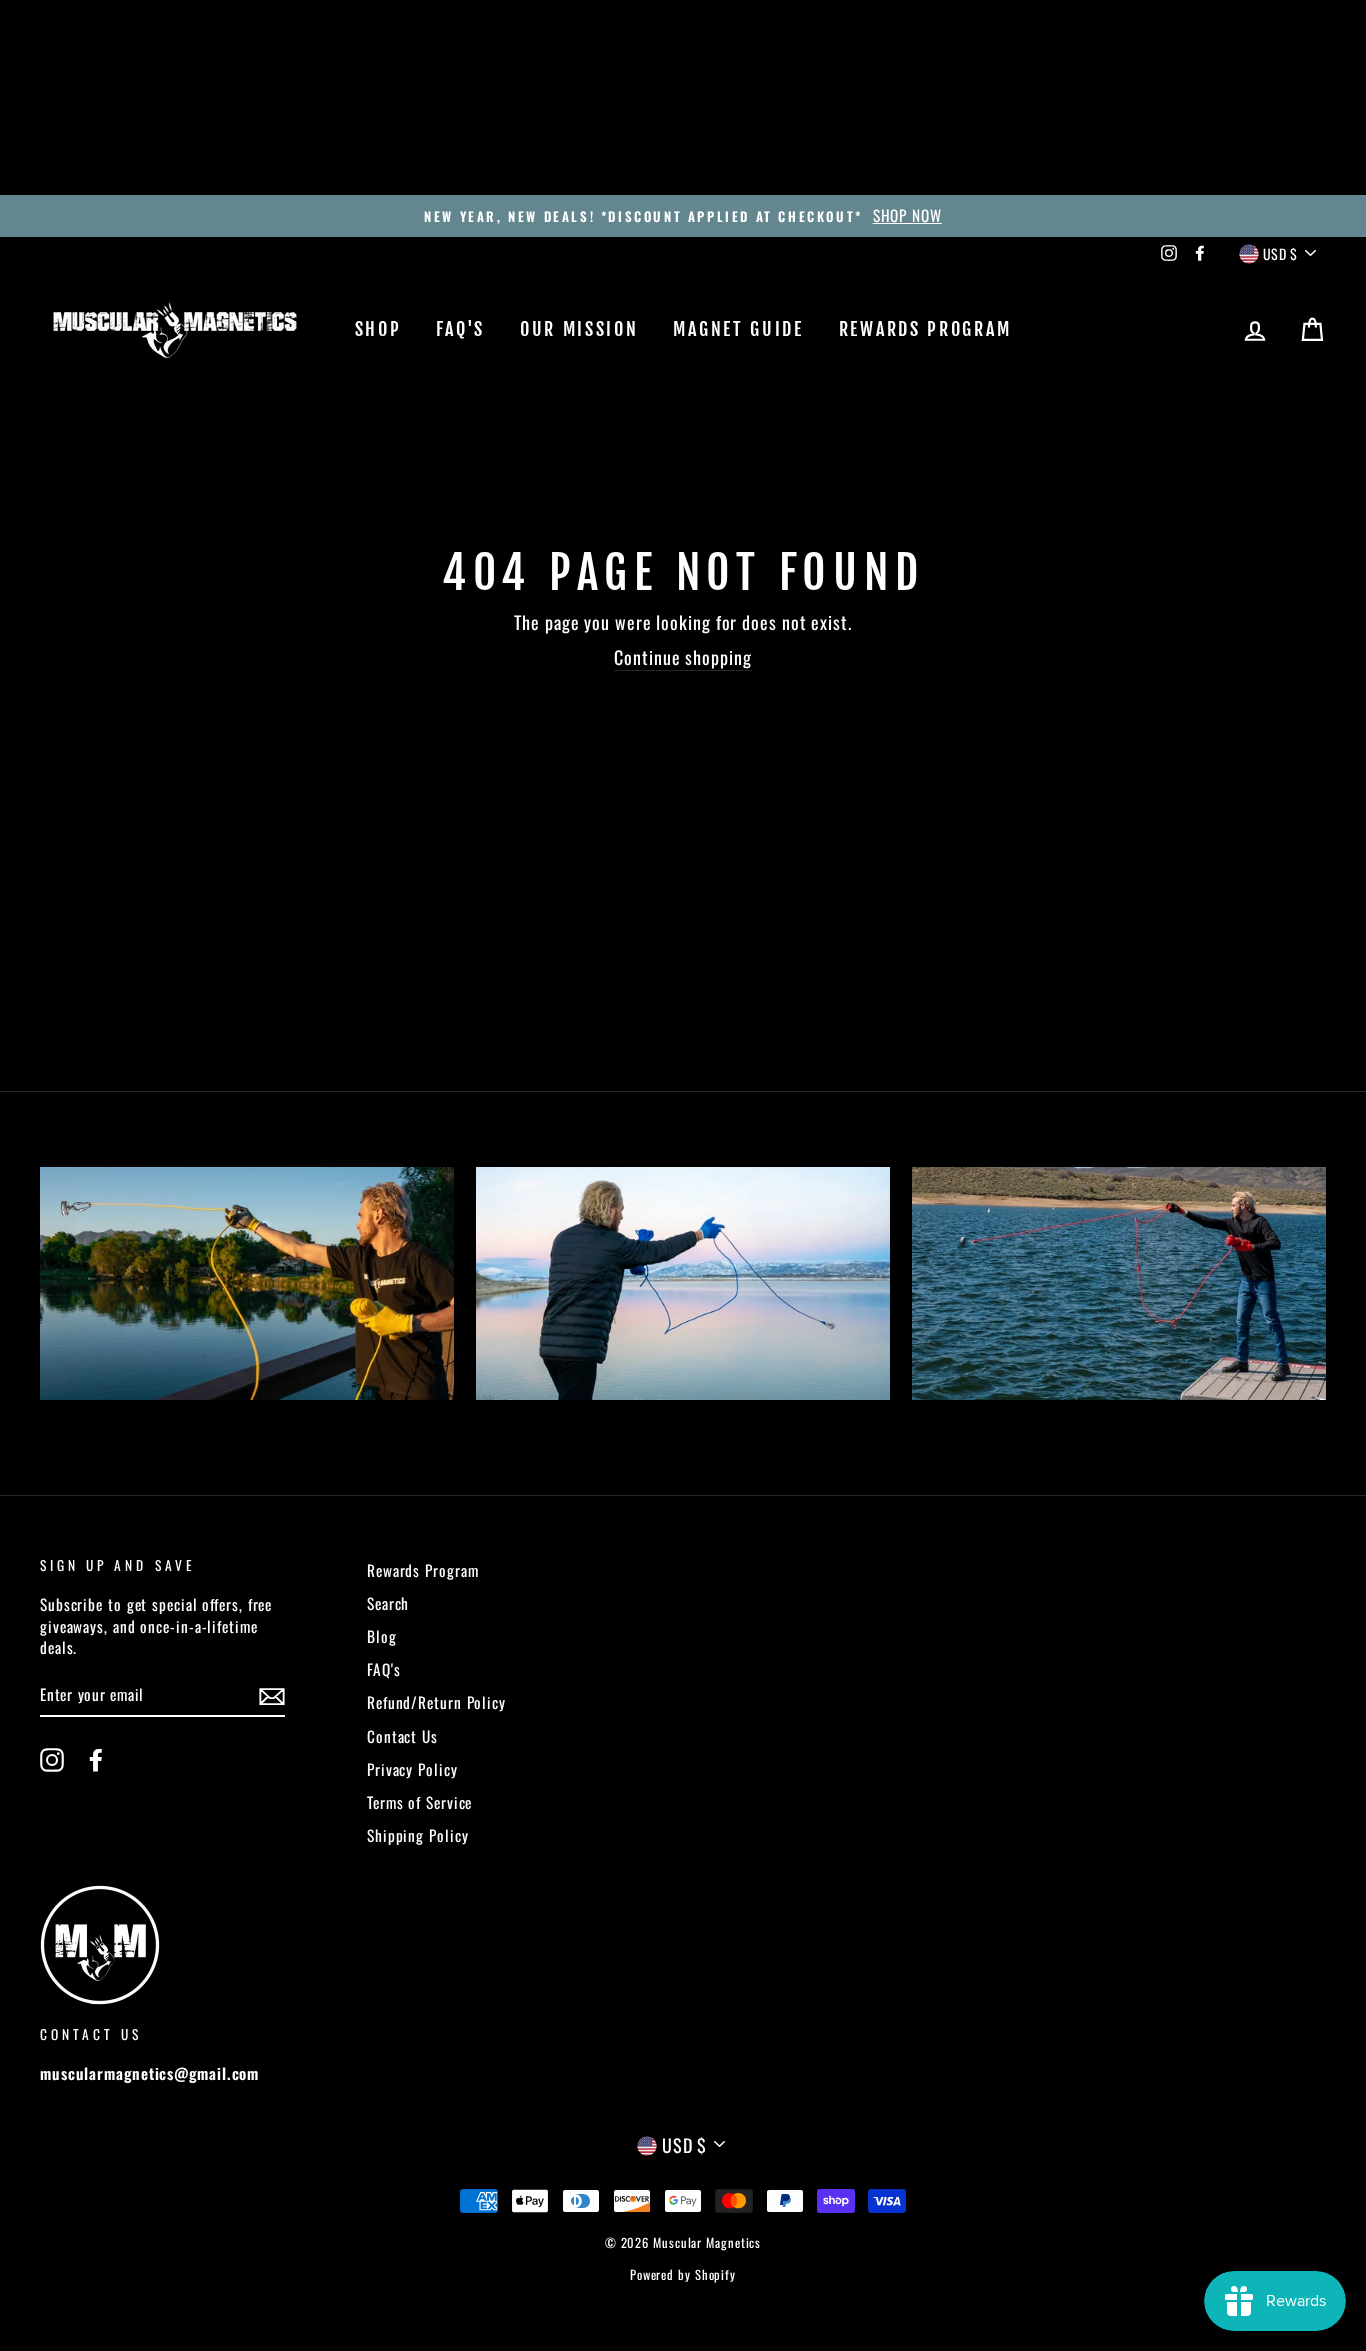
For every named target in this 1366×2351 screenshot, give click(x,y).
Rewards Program (925, 329)
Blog (382, 1636)
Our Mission (579, 329)
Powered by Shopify (683, 2274)
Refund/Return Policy (436, 1702)
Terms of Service (419, 1802)
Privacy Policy (412, 1769)
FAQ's (460, 329)
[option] (683, 215)
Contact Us (402, 1736)
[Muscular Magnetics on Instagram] (52, 1759)
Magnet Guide (738, 329)
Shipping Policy (418, 1835)
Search (388, 1603)
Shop (378, 329)
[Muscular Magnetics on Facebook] (96, 1759)
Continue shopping (682, 657)
